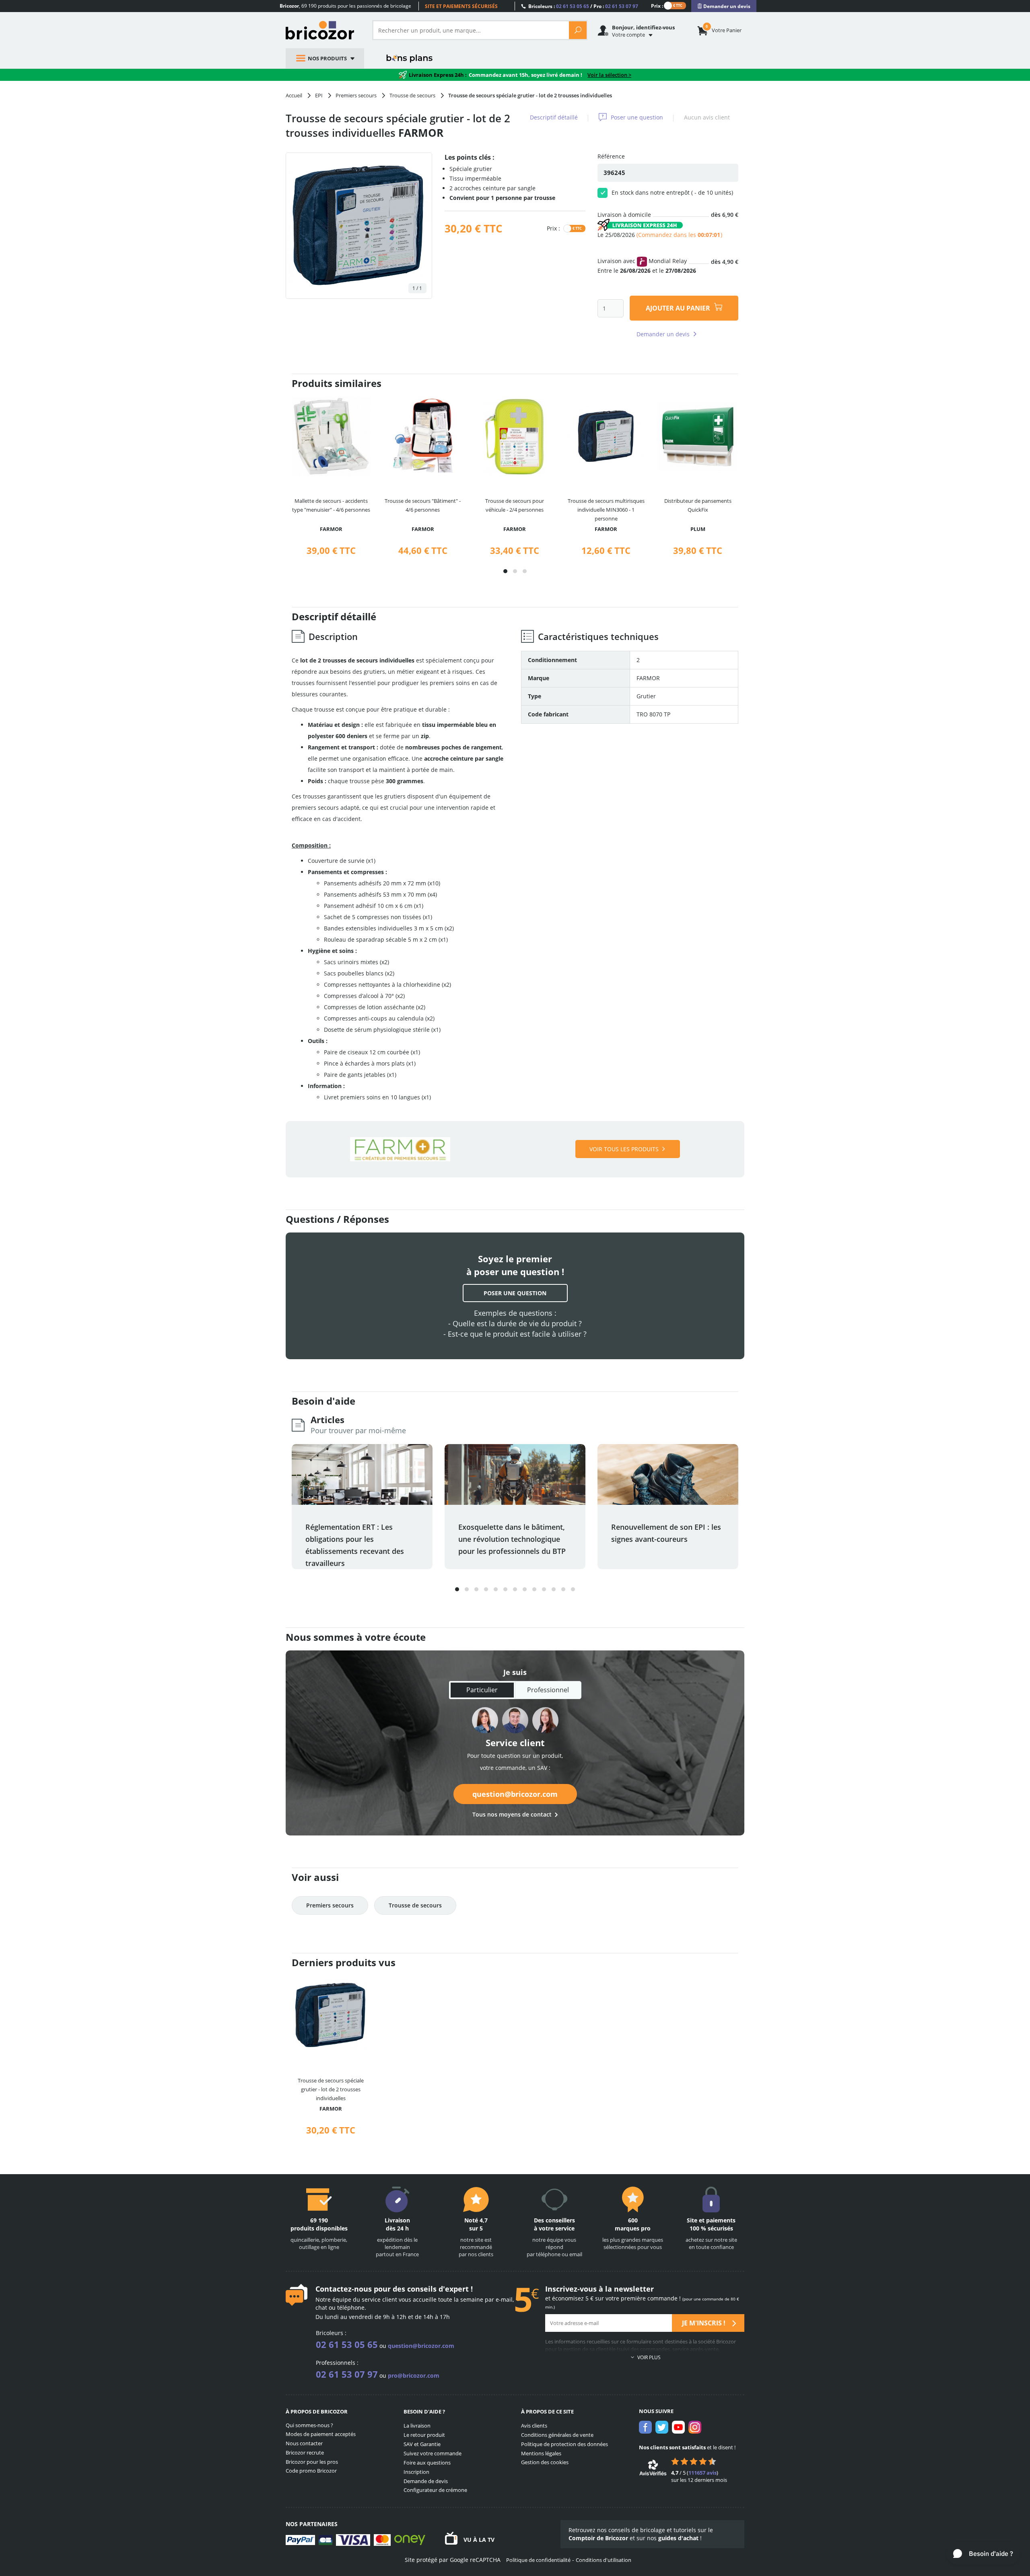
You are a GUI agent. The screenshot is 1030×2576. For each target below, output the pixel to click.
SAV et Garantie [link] (422, 2444)
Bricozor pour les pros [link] (312, 2462)
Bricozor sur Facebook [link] (645, 2427)
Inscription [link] (416, 2472)
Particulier (482, 1690)
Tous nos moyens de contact (512, 1814)
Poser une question (637, 117)
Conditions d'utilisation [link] (604, 2560)
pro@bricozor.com (414, 2375)
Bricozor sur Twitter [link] (662, 2427)
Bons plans (410, 58)
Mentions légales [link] (541, 2453)
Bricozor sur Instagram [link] (695, 2427)
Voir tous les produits (624, 1149)
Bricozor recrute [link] (305, 2453)
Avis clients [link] (534, 2426)
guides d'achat (678, 2538)
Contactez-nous (344, 2289)
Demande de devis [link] (426, 2481)
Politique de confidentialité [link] (538, 2560)
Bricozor (323, 30)
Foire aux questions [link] (427, 2463)
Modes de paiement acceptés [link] (321, 2434)
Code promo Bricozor (311, 2471)
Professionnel (548, 1690)
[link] (724, 6)
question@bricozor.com (515, 1794)
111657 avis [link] (702, 2473)
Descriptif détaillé (554, 117)
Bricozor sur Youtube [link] (678, 2427)
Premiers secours (330, 1905)
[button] (505, 571)
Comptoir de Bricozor (598, 2538)
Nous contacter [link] (304, 2443)
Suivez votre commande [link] (433, 2453)
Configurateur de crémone (435, 2490)
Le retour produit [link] (424, 2435)
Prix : (657, 5)
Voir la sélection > (609, 75)
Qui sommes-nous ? (309, 2425)
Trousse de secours (415, 1905)
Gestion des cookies (545, 2462)
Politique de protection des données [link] (564, 2444)
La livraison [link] (417, 2426)
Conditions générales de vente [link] (557, 2435)
